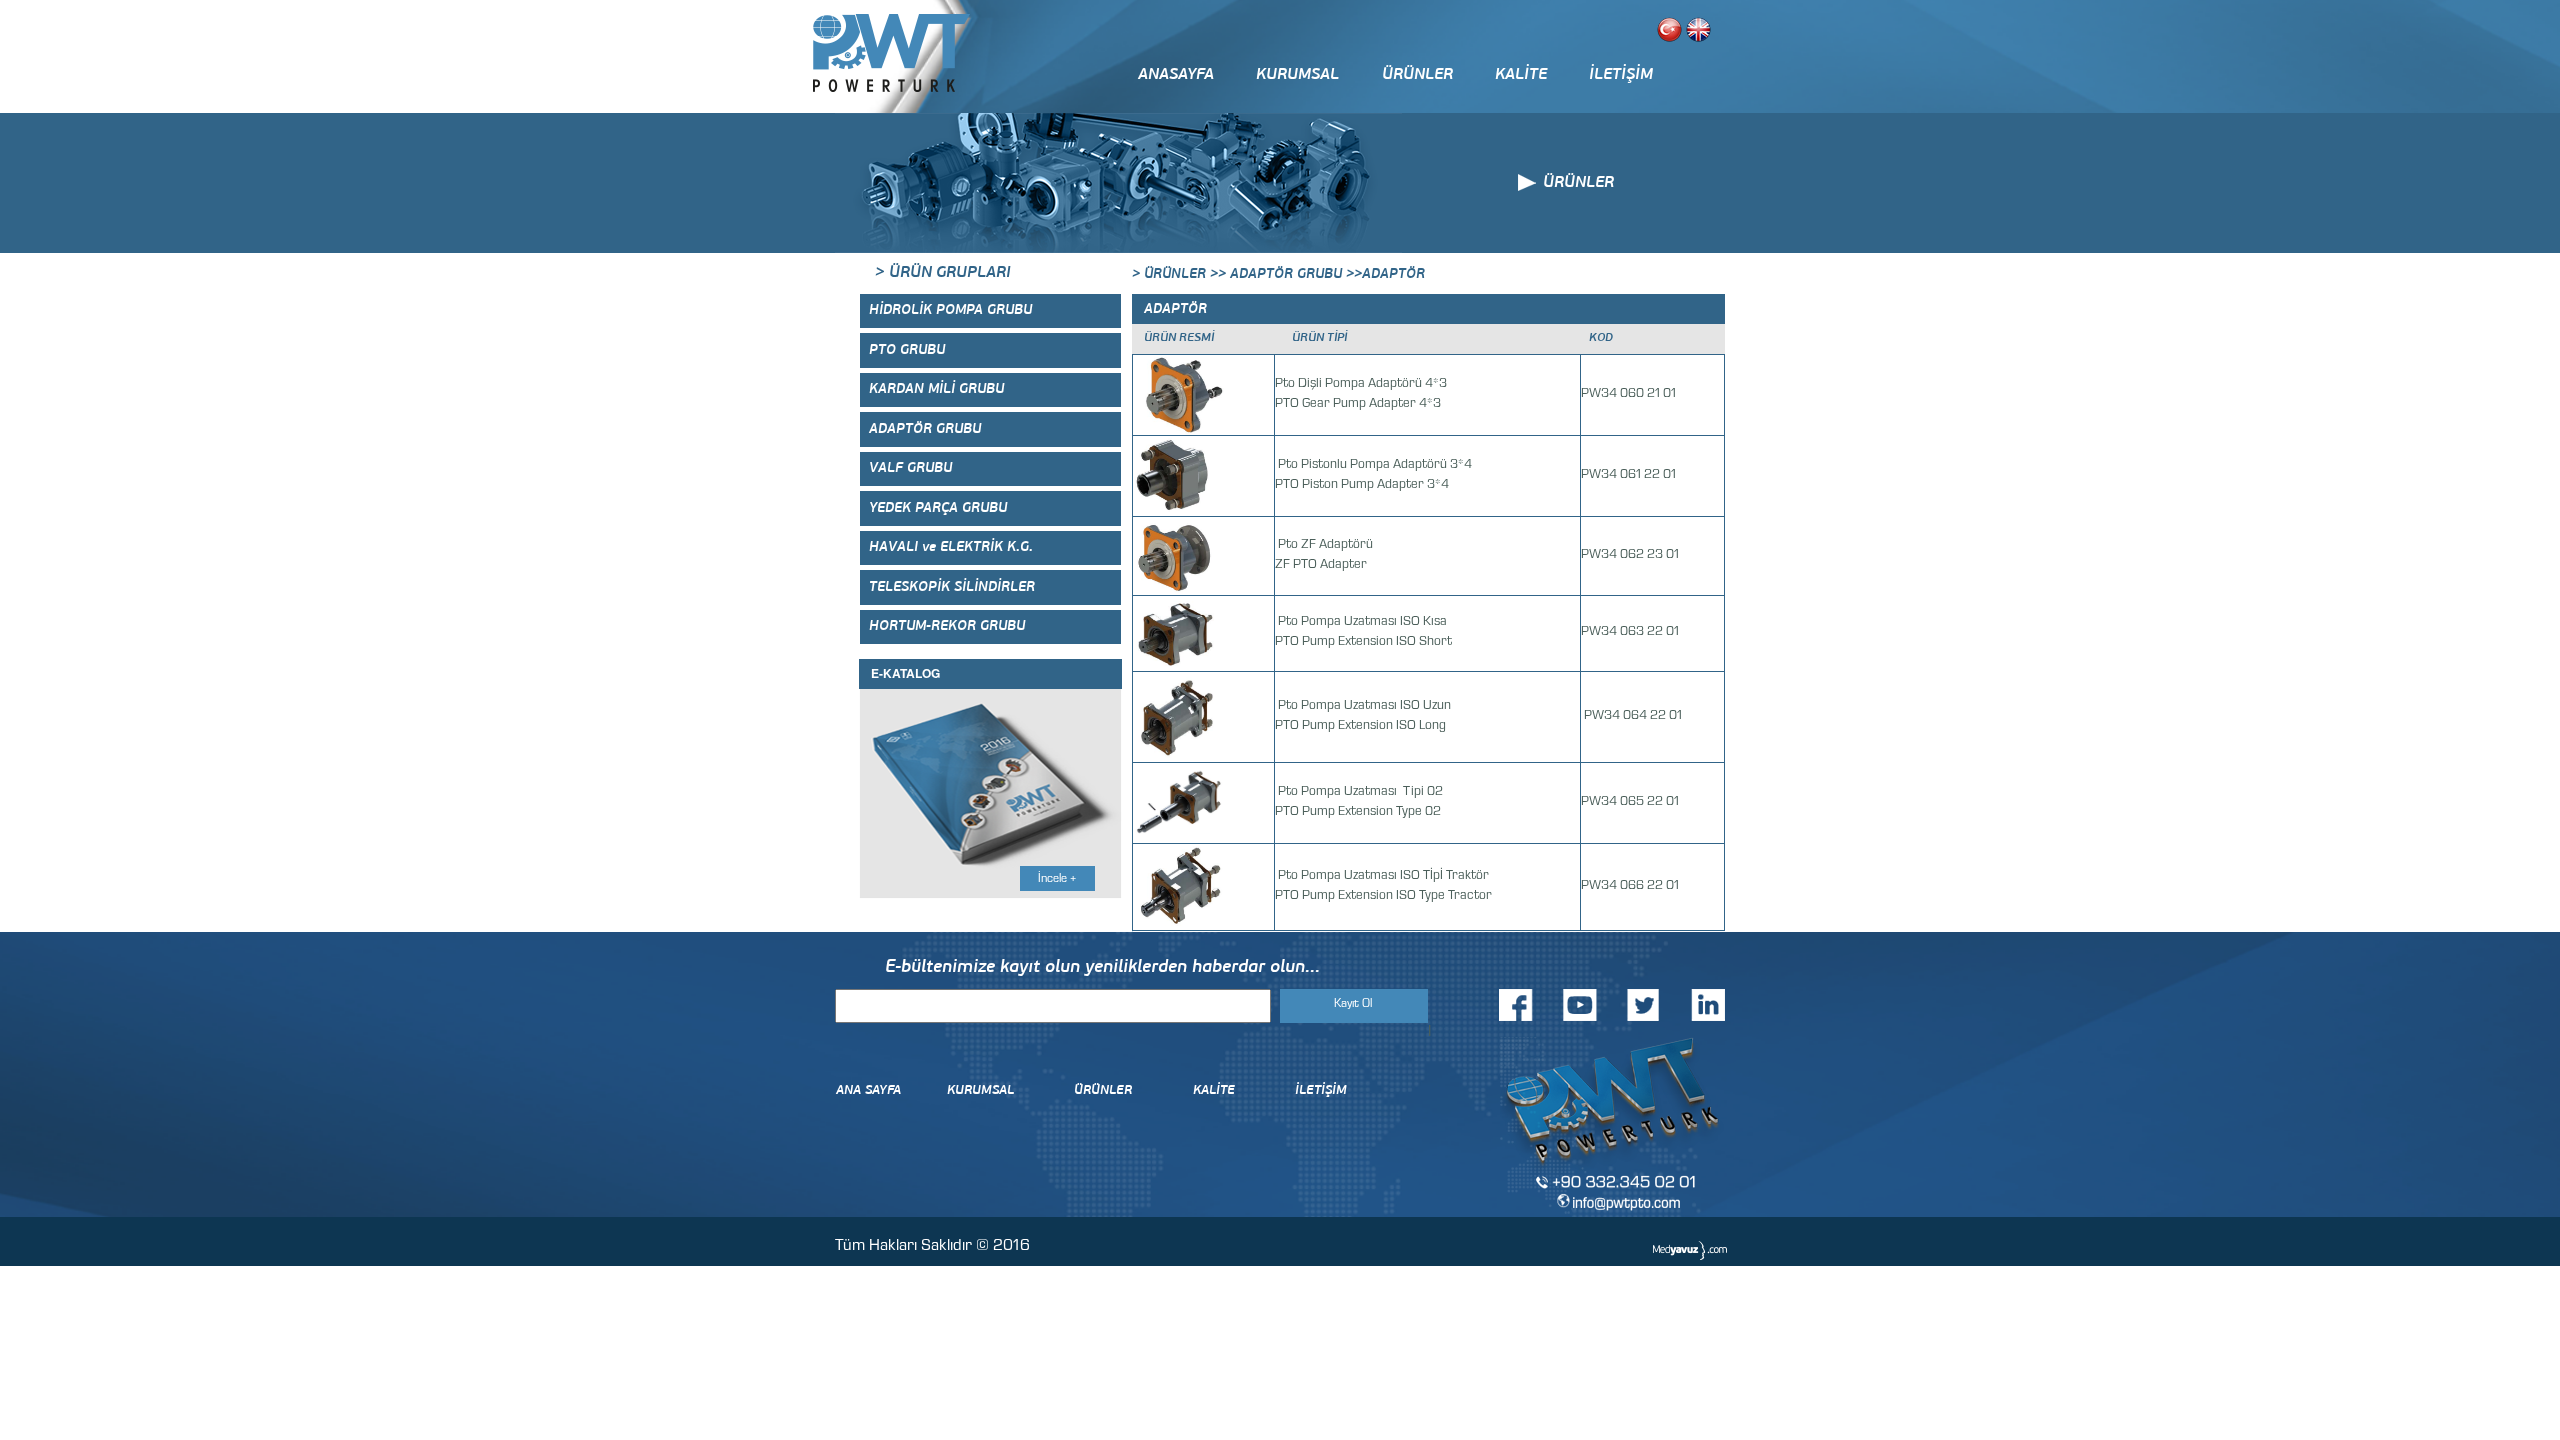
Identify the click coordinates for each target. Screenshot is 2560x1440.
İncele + (1057, 880)
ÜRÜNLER (1417, 75)
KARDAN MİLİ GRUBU (936, 389)
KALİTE (1521, 75)
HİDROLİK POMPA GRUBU (950, 310)
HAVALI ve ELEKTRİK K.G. (951, 547)
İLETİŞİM (1621, 75)
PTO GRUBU (907, 350)
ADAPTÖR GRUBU (925, 429)
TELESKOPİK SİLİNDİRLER (952, 587)
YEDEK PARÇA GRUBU (938, 508)
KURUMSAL (1297, 75)
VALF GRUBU (910, 468)
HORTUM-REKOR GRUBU (947, 626)
